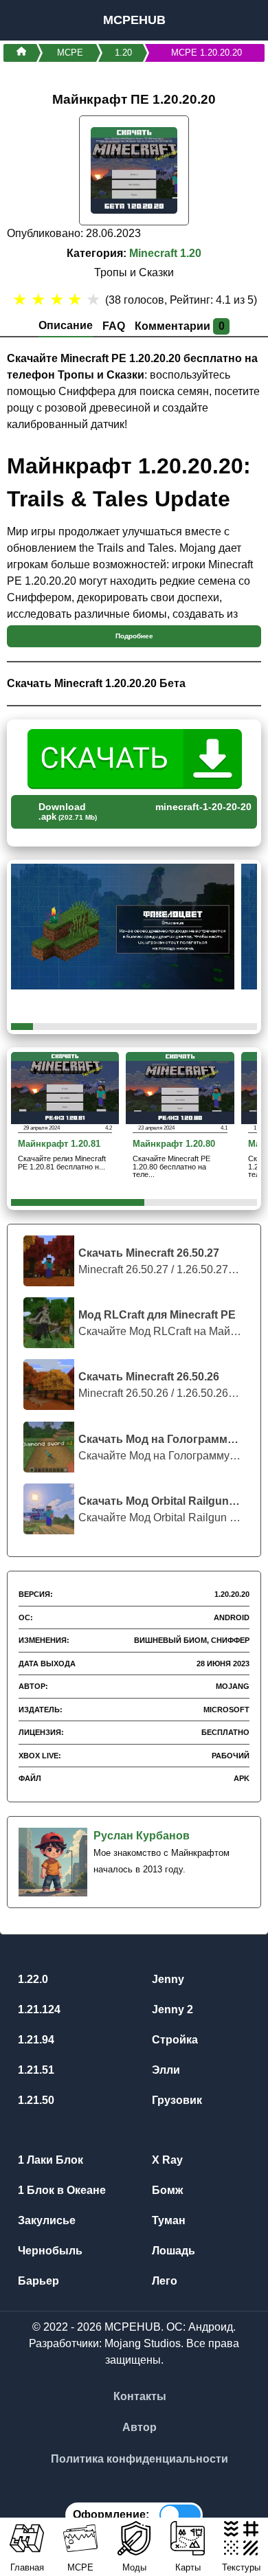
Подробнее (134, 636)
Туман (167, 2220)
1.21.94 (35, 2040)
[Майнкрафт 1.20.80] (180, 1087)
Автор (139, 2427)
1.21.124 (38, 2009)
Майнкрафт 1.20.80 (174, 1144)
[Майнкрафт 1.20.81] (65, 1087)
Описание (66, 325)
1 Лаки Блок (49, 2160)
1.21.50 (35, 2100)
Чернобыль (49, 2251)
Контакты (140, 2396)
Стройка (174, 2040)
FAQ (114, 326)
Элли (165, 2070)
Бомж (166, 2190)
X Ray (166, 2160)
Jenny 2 (171, 2009)
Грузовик (176, 2100)
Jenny (167, 1979)
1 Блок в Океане (60, 2190)
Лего (163, 2281)
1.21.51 (35, 2070)
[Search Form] (242, 20)
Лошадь (172, 2251)
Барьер (37, 2281)
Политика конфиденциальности (139, 2459)
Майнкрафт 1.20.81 (59, 1144)
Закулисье (45, 2220)
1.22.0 (32, 1979)
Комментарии (180, 326)
